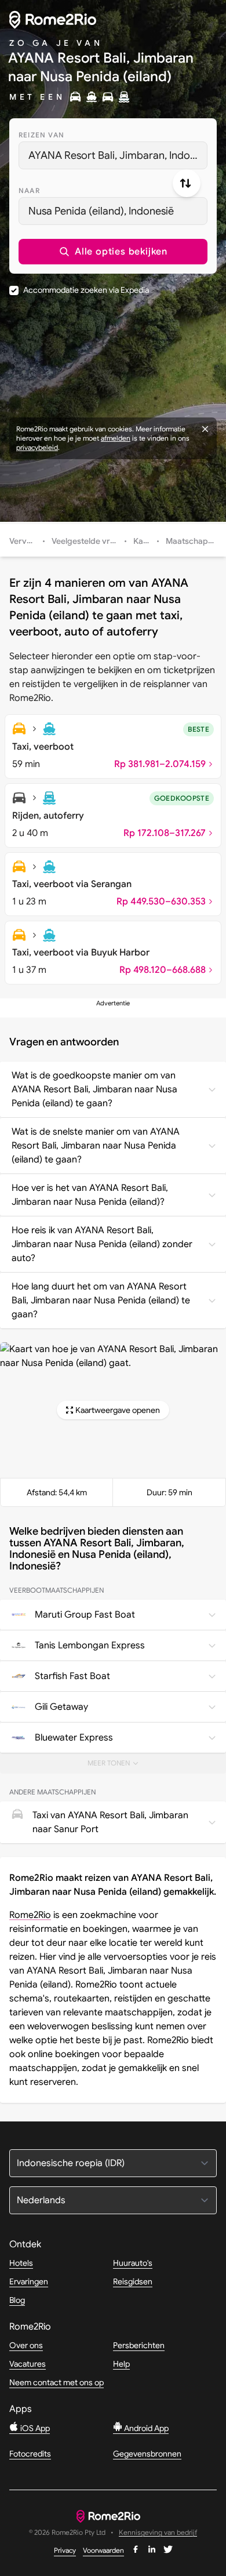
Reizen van (41, 135)
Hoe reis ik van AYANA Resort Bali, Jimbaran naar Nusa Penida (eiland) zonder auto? (102, 1244)
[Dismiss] (205, 429)
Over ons (26, 2345)
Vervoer (24, 541)
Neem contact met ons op (57, 2382)
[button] (113, 252)
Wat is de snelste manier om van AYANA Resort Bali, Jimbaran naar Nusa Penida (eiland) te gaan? (96, 1146)
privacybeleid (37, 447)
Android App (145, 2428)
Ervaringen (29, 2281)
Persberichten (139, 2345)
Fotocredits (30, 2454)
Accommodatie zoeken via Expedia (86, 290)
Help (121, 2364)
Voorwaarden (103, 2550)
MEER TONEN (120, 1766)
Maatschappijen (196, 541)
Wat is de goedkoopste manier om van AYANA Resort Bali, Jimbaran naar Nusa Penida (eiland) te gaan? (94, 1089)
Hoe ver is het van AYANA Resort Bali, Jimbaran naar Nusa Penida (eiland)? (90, 1195)
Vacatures (28, 2364)
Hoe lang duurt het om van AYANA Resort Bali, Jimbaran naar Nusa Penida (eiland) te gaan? (101, 1300)
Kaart (144, 541)
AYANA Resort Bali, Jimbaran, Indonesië (118, 155)
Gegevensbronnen (147, 2454)
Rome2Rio (30, 1915)
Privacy (65, 2550)
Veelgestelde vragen (90, 541)
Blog (17, 2300)
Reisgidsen (133, 2281)
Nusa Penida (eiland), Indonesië (101, 211)
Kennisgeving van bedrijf (158, 2533)
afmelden (116, 438)
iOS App (34, 2428)
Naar (29, 190)
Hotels (21, 2263)
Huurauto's (133, 2263)
